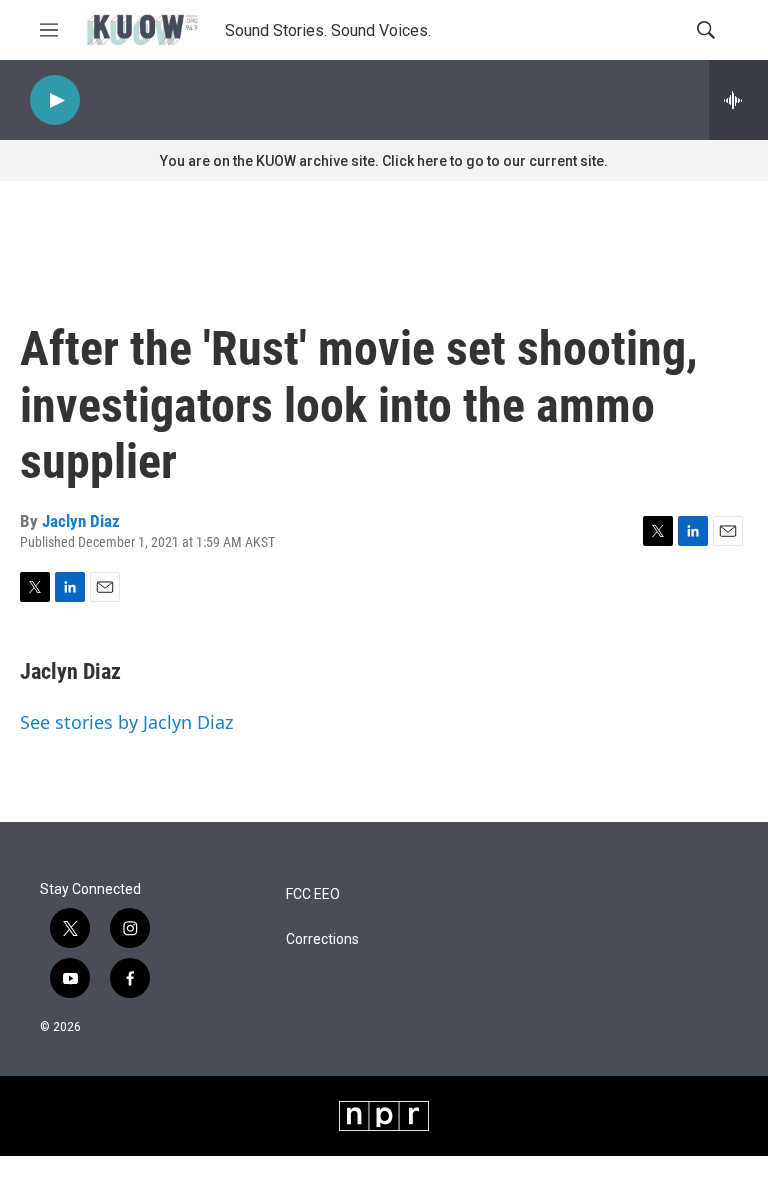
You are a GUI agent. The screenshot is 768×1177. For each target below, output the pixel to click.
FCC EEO (313, 894)
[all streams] (738, 100)
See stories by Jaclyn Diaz (126, 722)
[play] (55, 100)
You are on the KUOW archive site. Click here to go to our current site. (384, 161)
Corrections (322, 939)
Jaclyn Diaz (81, 521)
